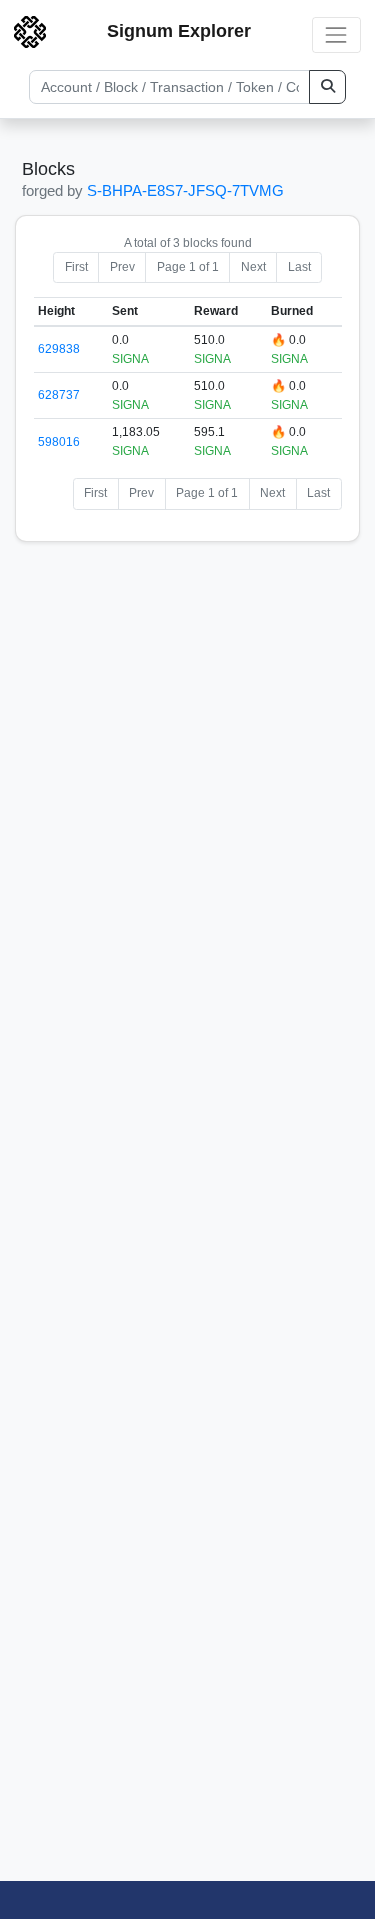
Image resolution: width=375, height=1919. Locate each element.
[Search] (327, 87)
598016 (59, 442)
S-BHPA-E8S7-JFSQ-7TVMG (185, 190)
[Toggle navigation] (336, 34)
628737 (59, 395)
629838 (59, 349)
